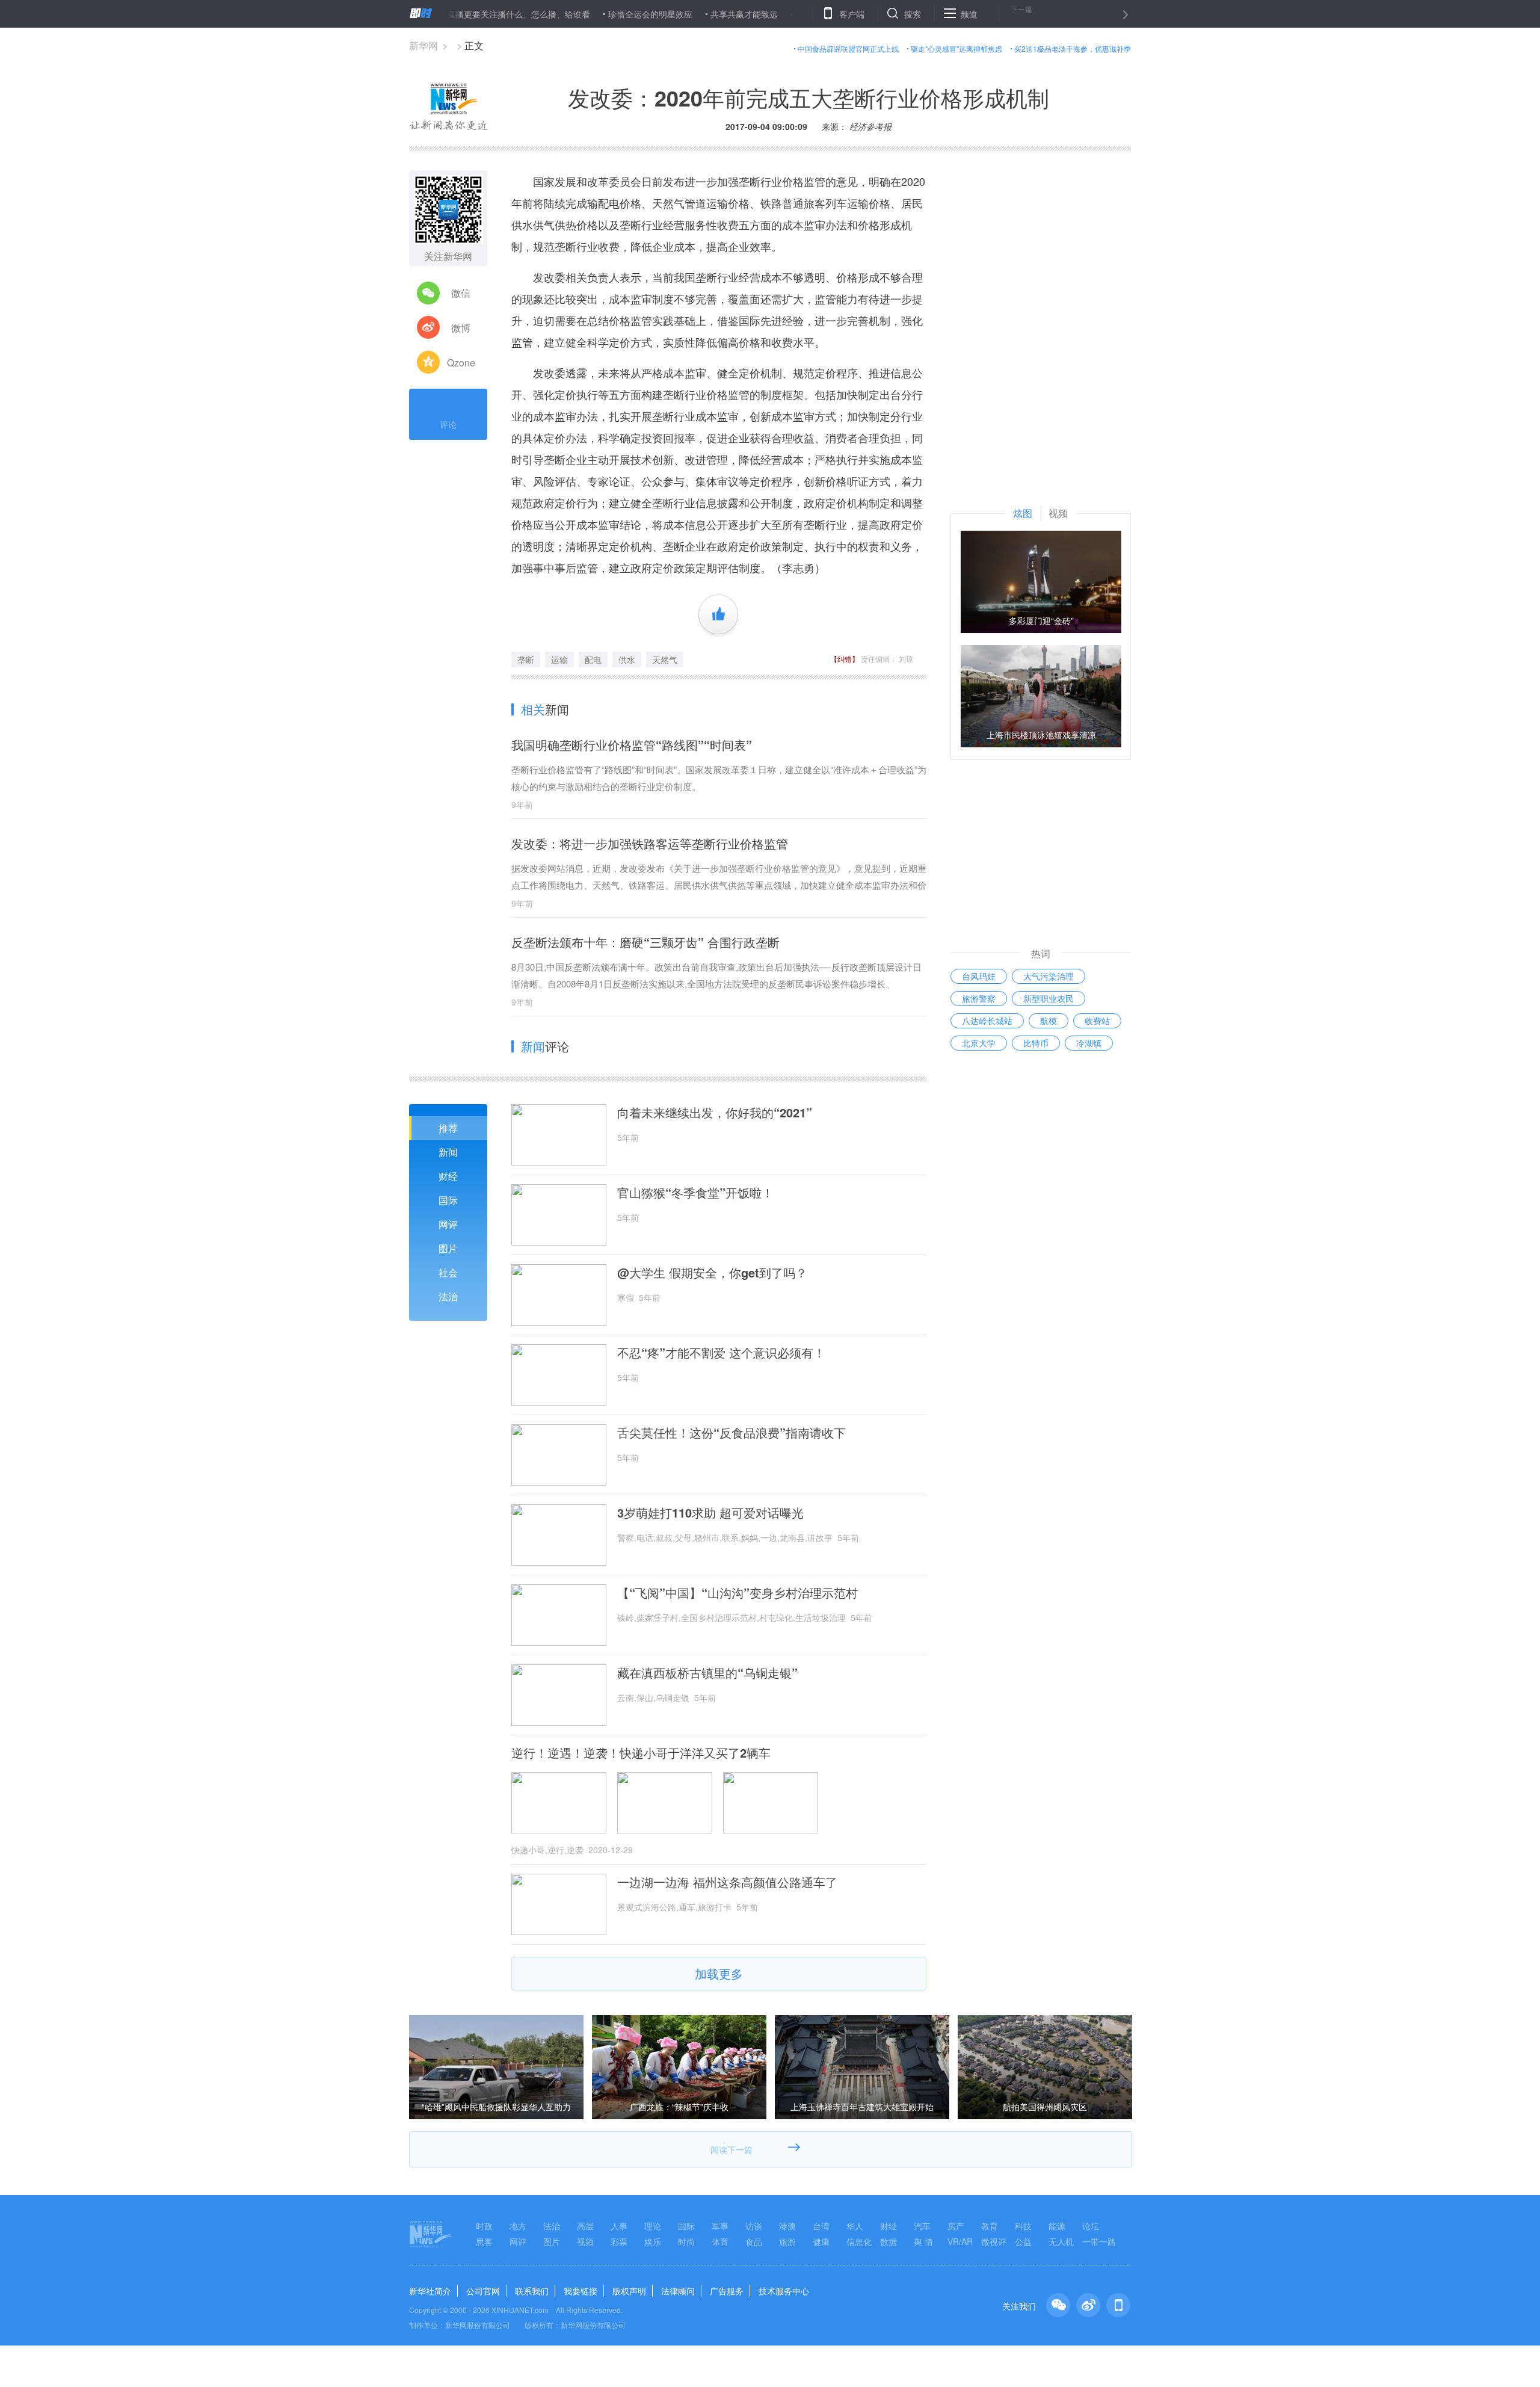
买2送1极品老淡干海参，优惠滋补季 (1073, 48)
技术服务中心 (784, 2291)
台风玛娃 (979, 976)
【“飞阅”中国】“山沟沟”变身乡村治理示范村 (738, 1593)
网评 (448, 1224)
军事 (720, 2226)
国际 (448, 1200)
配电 (593, 659)
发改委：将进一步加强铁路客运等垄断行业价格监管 (650, 843)
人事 (619, 2226)
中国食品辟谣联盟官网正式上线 (848, 48)
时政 (484, 2226)
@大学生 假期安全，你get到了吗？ (712, 1273)
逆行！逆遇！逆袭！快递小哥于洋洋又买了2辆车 (641, 1753)
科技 (1023, 2226)
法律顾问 (678, 2291)
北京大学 (979, 1043)
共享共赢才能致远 (680, 14)
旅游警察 (979, 998)
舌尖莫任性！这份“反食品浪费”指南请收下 (731, 1433)
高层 (585, 2226)
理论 (653, 2226)
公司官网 (483, 2291)
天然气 (665, 659)
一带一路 (1099, 2241)
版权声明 (629, 2291)
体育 (720, 2241)
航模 (1049, 1021)
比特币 (1036, 1043)
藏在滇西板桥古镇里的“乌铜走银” (707, 1673)
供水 (627, 659)
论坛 (1091, 2226)
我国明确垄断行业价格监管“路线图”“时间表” (632, 745)
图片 (448, 1248)
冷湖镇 (1089, 1043)
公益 (1023, 2241)
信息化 (859, 2241)
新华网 (423, 45)
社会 (448, 1272)
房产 (956, 2226)
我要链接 (581, 2291)
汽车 (922, 2226)
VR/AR (960, 2241)
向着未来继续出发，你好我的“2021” (715, 1113)
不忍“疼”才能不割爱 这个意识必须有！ (721, 1353)
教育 (990, 2226)
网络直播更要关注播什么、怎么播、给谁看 (446, 14)
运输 (559, 659)
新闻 (448, 1152)
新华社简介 (430, 2291)
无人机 (1061, 2241)
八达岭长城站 (987, 1021)
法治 (448, 1296)
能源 (1057, 2226)
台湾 (821, 2226)
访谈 (754, 2226)
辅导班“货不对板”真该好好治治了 (793, 14)
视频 (585, 2241)
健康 (821, 2241)
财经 (448, 1176)
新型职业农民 (1049, 998)
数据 (889, 2241)
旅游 (787, 2241)
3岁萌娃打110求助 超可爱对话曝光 (710, 1513)
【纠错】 (845, 659)
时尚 (686, 2241)
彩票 (619, 2241)
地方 (518, 2226)
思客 (484, 2241)
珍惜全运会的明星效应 (586, 14)
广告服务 (727, 2291)
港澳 (787, 2226)
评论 (448, 424)
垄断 (526, 659)
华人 (855, 2226)
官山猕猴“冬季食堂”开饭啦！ (695, 1193)
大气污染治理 (1049, 976)
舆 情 (923, 2241)
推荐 (448, 1128)
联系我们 (532, 2291)
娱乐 (653, 2241)
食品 (754, 2241)
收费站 (1097, 1021)
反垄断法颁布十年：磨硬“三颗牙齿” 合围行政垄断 (645, 942)
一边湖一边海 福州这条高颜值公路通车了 (727, 1882)
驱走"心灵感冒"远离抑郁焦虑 (956, 48)
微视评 (994, 2241)
